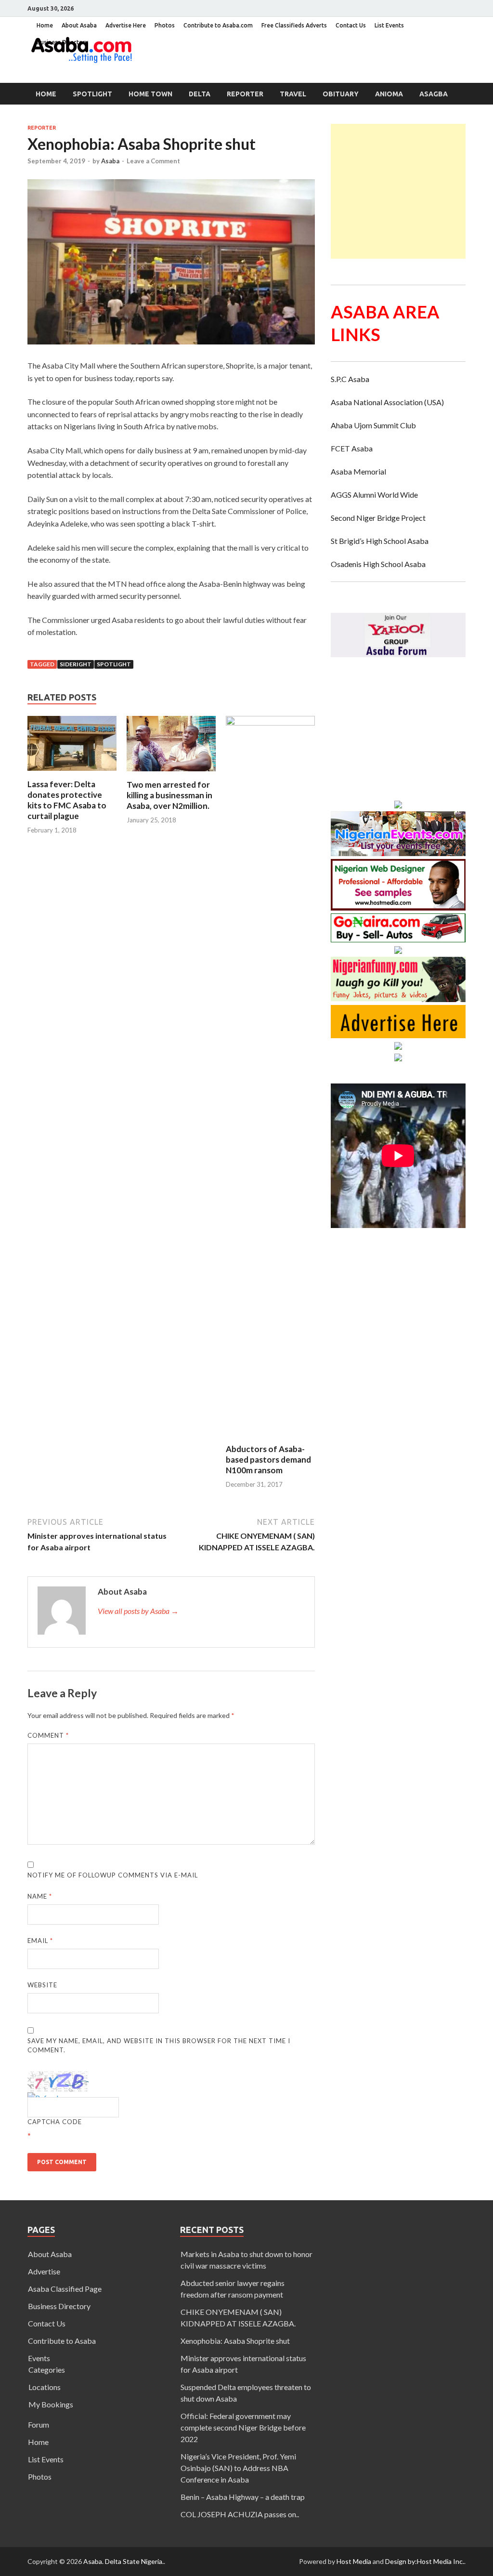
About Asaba (79, 25)
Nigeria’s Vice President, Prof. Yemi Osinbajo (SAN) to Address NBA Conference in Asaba (238, 2468)
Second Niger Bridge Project (378, 518)
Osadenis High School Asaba (378, 564)
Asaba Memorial (358, 471)
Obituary (341, 94)
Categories (47, 2370)
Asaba (110, 161)
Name (40, 1896)
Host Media (354, 2561)
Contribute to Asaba (62, 2341)
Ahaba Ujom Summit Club (373, 425)
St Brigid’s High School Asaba (380, 541)
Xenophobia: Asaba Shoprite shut (235, 2341)
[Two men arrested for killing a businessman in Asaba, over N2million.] (171, 773)
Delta (200, 94)
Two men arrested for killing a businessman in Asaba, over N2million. (169, 795)
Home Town (150, 94)
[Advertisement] (412, 191)
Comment (48, 1735)
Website (42, 1985)
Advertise (44, 2271)
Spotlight (92, 94)
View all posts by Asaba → (138, 1611)
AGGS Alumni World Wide (374, 495)
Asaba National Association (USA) (387, 402)
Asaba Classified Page (65, 2289)
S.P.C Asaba (350, 379)
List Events (389, 25)
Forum (39, 2424)
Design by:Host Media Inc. (425, 2561)
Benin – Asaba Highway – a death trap (243, 2497)
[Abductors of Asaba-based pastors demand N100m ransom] (270, 722)
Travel (293, 94)
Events (39, 2358)
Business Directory (59, 2306)
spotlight (114, 664)
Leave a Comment (153, 161)
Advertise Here (126, 25)
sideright (76, 664)
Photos (165, 25)
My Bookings (51, 2404)
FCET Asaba (352, 448)
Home (45, 25)
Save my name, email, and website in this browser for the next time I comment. (159, 2046)
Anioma (389, 94)
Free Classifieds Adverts (294, 25)
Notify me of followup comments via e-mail (113, 1875)
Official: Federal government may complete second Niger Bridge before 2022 (243, 2427)
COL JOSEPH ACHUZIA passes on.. (240, 2514)
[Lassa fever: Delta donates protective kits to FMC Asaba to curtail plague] (72, 773)
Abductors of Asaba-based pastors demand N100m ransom (268, 1460)
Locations (45, 2387)
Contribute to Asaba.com (218, 25)
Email (40, 1941)
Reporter (245, 94)
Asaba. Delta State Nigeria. (123, 2561)
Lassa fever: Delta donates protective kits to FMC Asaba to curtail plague (67, 800)
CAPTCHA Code (55, 2122)
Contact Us (351, 25)
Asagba (434, 94)
